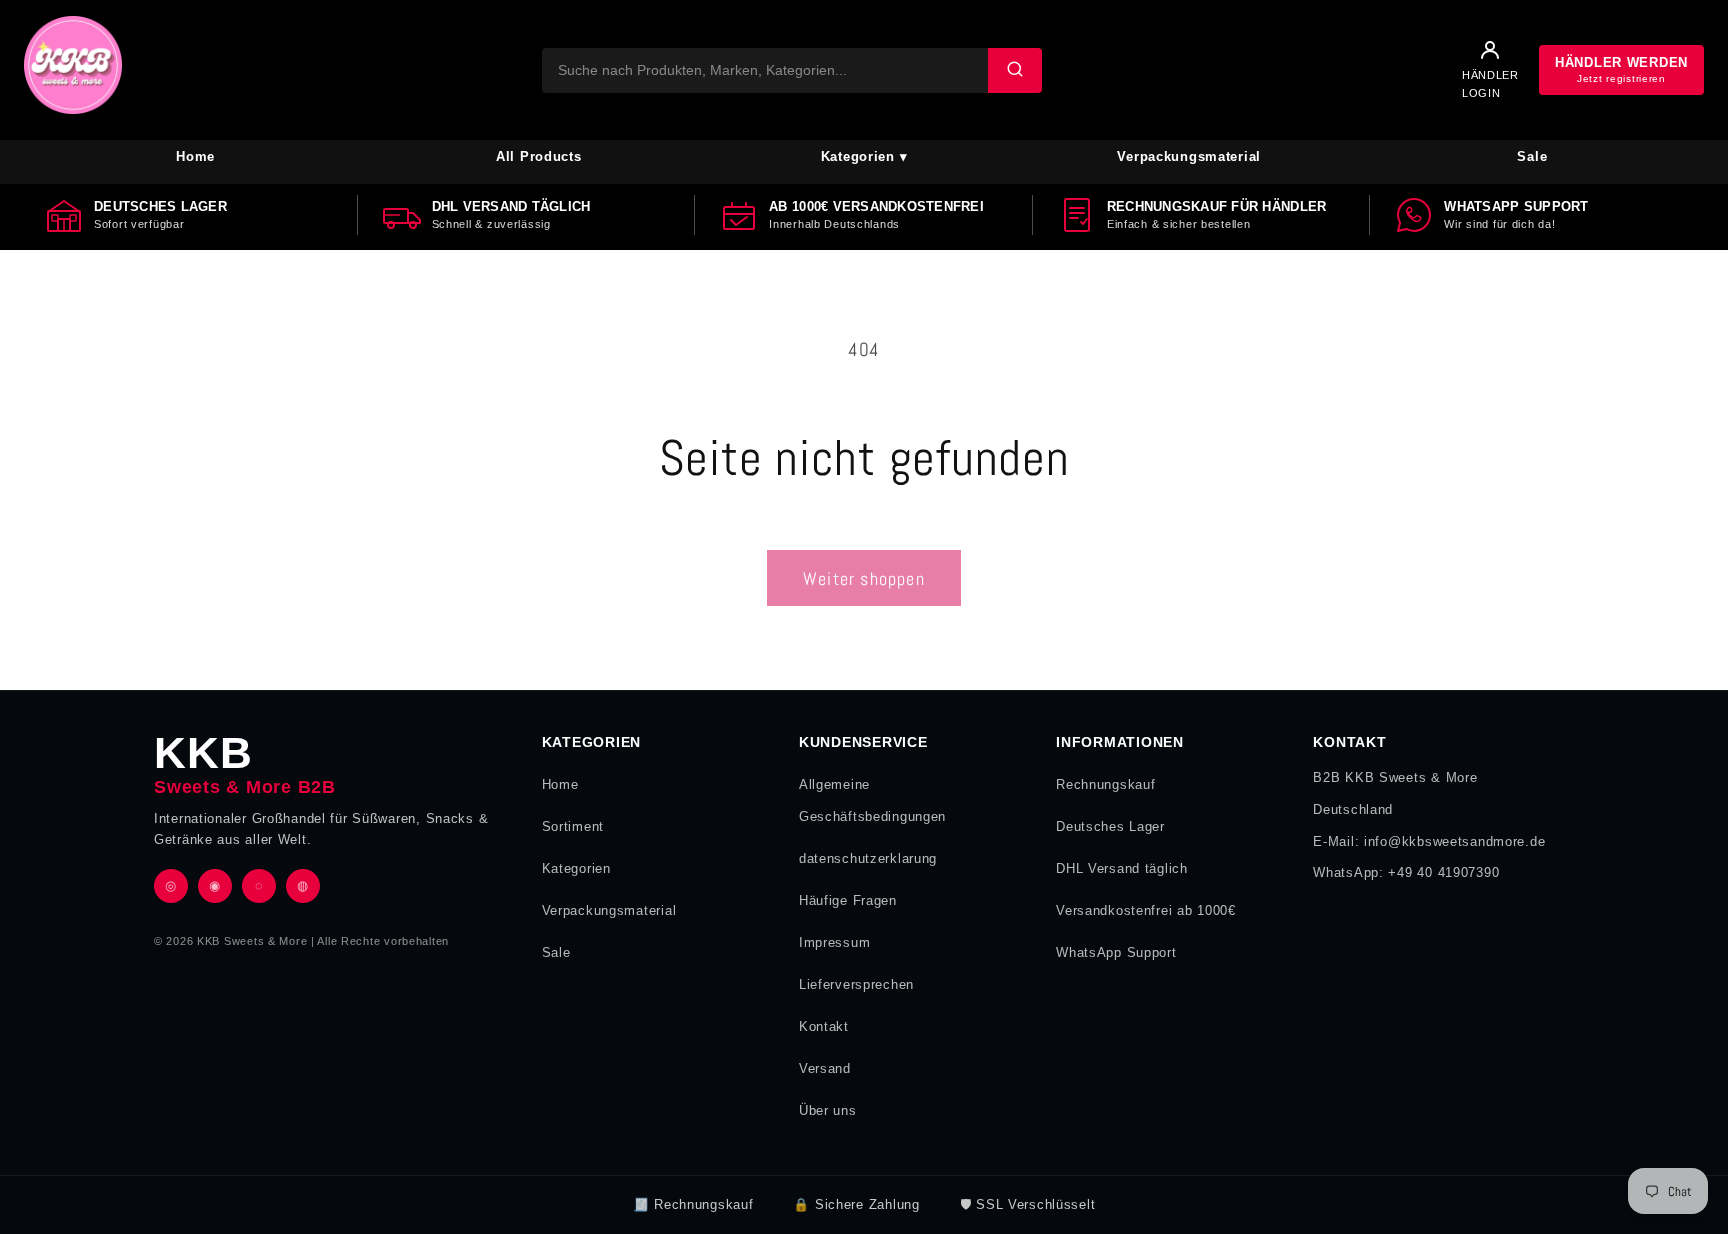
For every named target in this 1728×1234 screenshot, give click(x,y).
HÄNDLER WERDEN (1621, 69)
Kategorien (576, 868)
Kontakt (824, 1026)
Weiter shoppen (864, 578)
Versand (825, 1068)
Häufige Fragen (848, 900)
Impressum (834, 942)
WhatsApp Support (1116, 952)
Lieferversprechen (856, 984)
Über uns (828, 1110)
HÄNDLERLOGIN (1490, 84)
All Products (539, 156)
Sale (1532, 156)
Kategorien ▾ (864, 156)
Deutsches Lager (1110, 826)
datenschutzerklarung (868, 858)
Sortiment (573, 826)
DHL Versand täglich (1122, 868)
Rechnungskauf (1105, 784)
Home (195, 156)
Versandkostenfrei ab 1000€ (1146, 910)
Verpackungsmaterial (1189, 156)
